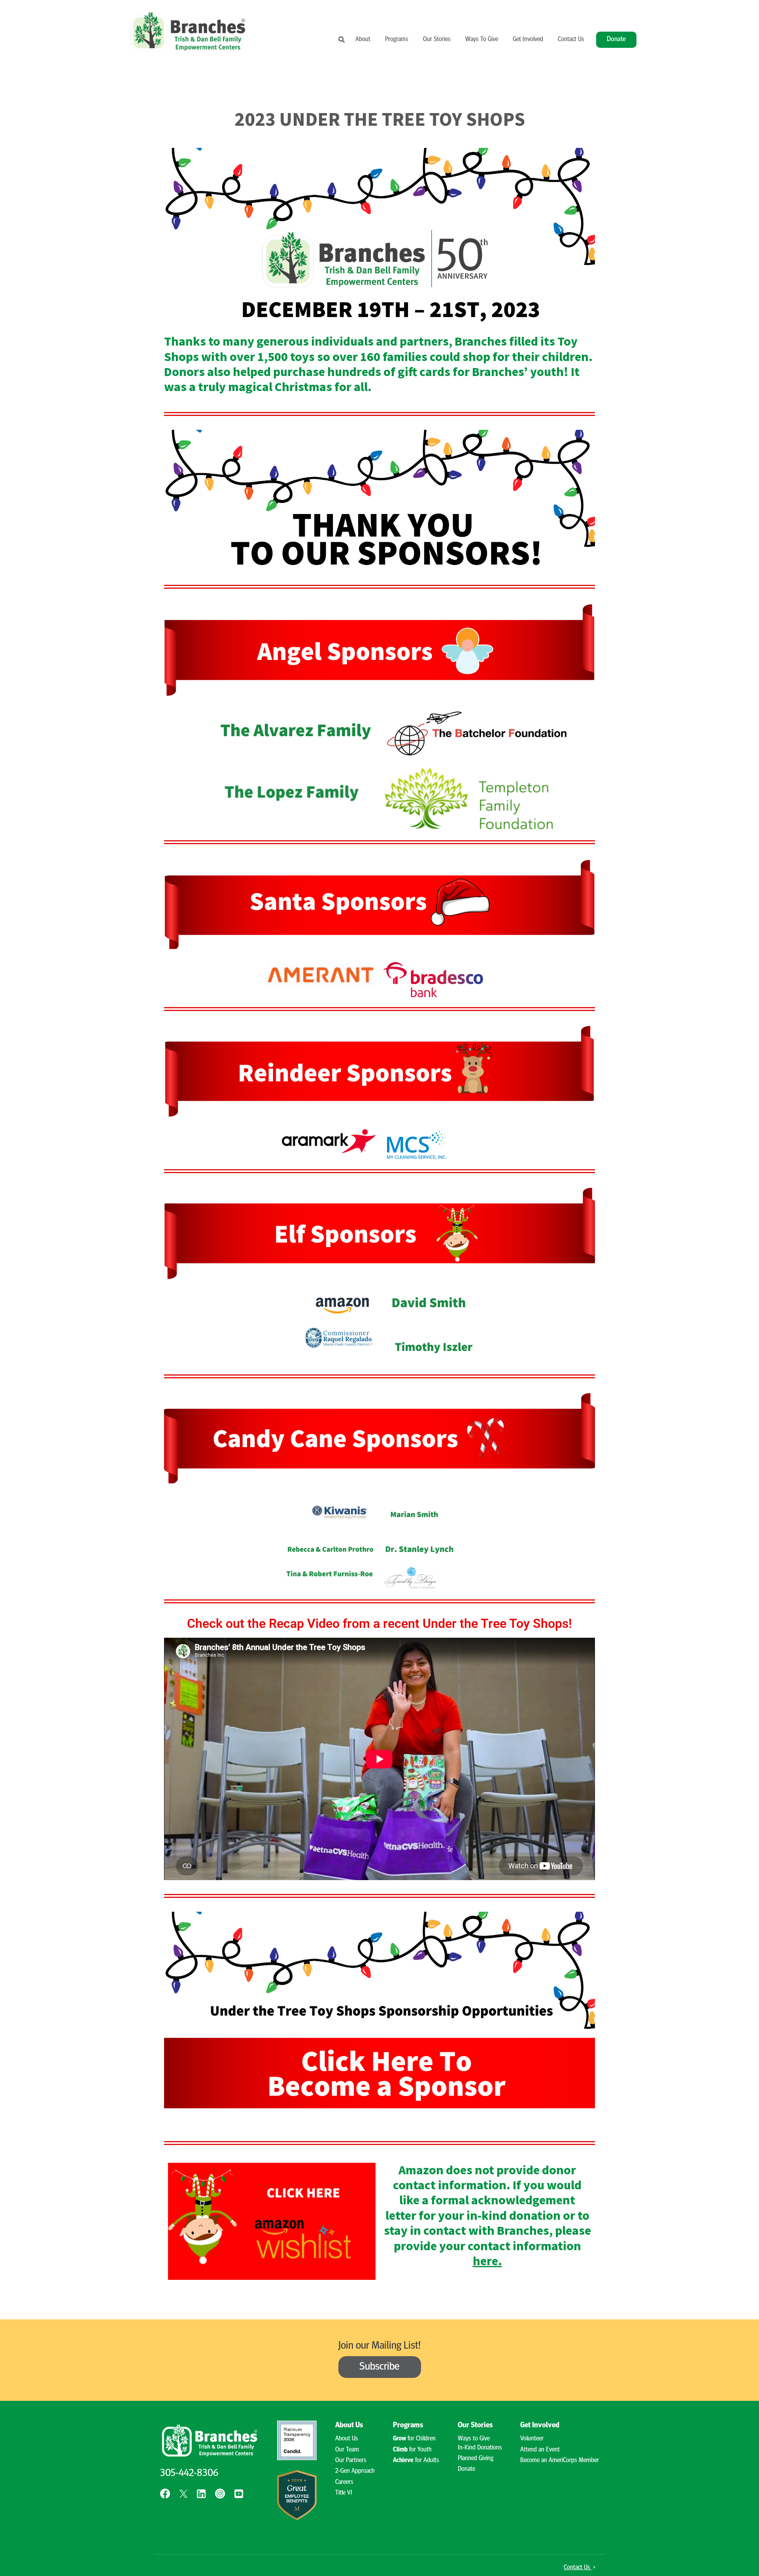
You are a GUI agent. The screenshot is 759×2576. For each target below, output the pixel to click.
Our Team (347, 2450)
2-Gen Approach (355, 2471)
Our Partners (351, 2461)
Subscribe (379, 2367)
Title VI (344, 2493)
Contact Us (571, 40)
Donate (616, 39)
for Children (414, 2439)
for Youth (412, 2450)
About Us (347, 2439)
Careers (344, 2482)
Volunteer (532, 2439)
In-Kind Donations (480, 2448)
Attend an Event (540, 2450)
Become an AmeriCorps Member (560, 2461)
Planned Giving (476, 2459)
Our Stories (437, 40)
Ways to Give (474, 2439)
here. (487, 2261)
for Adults (416, 2461)
